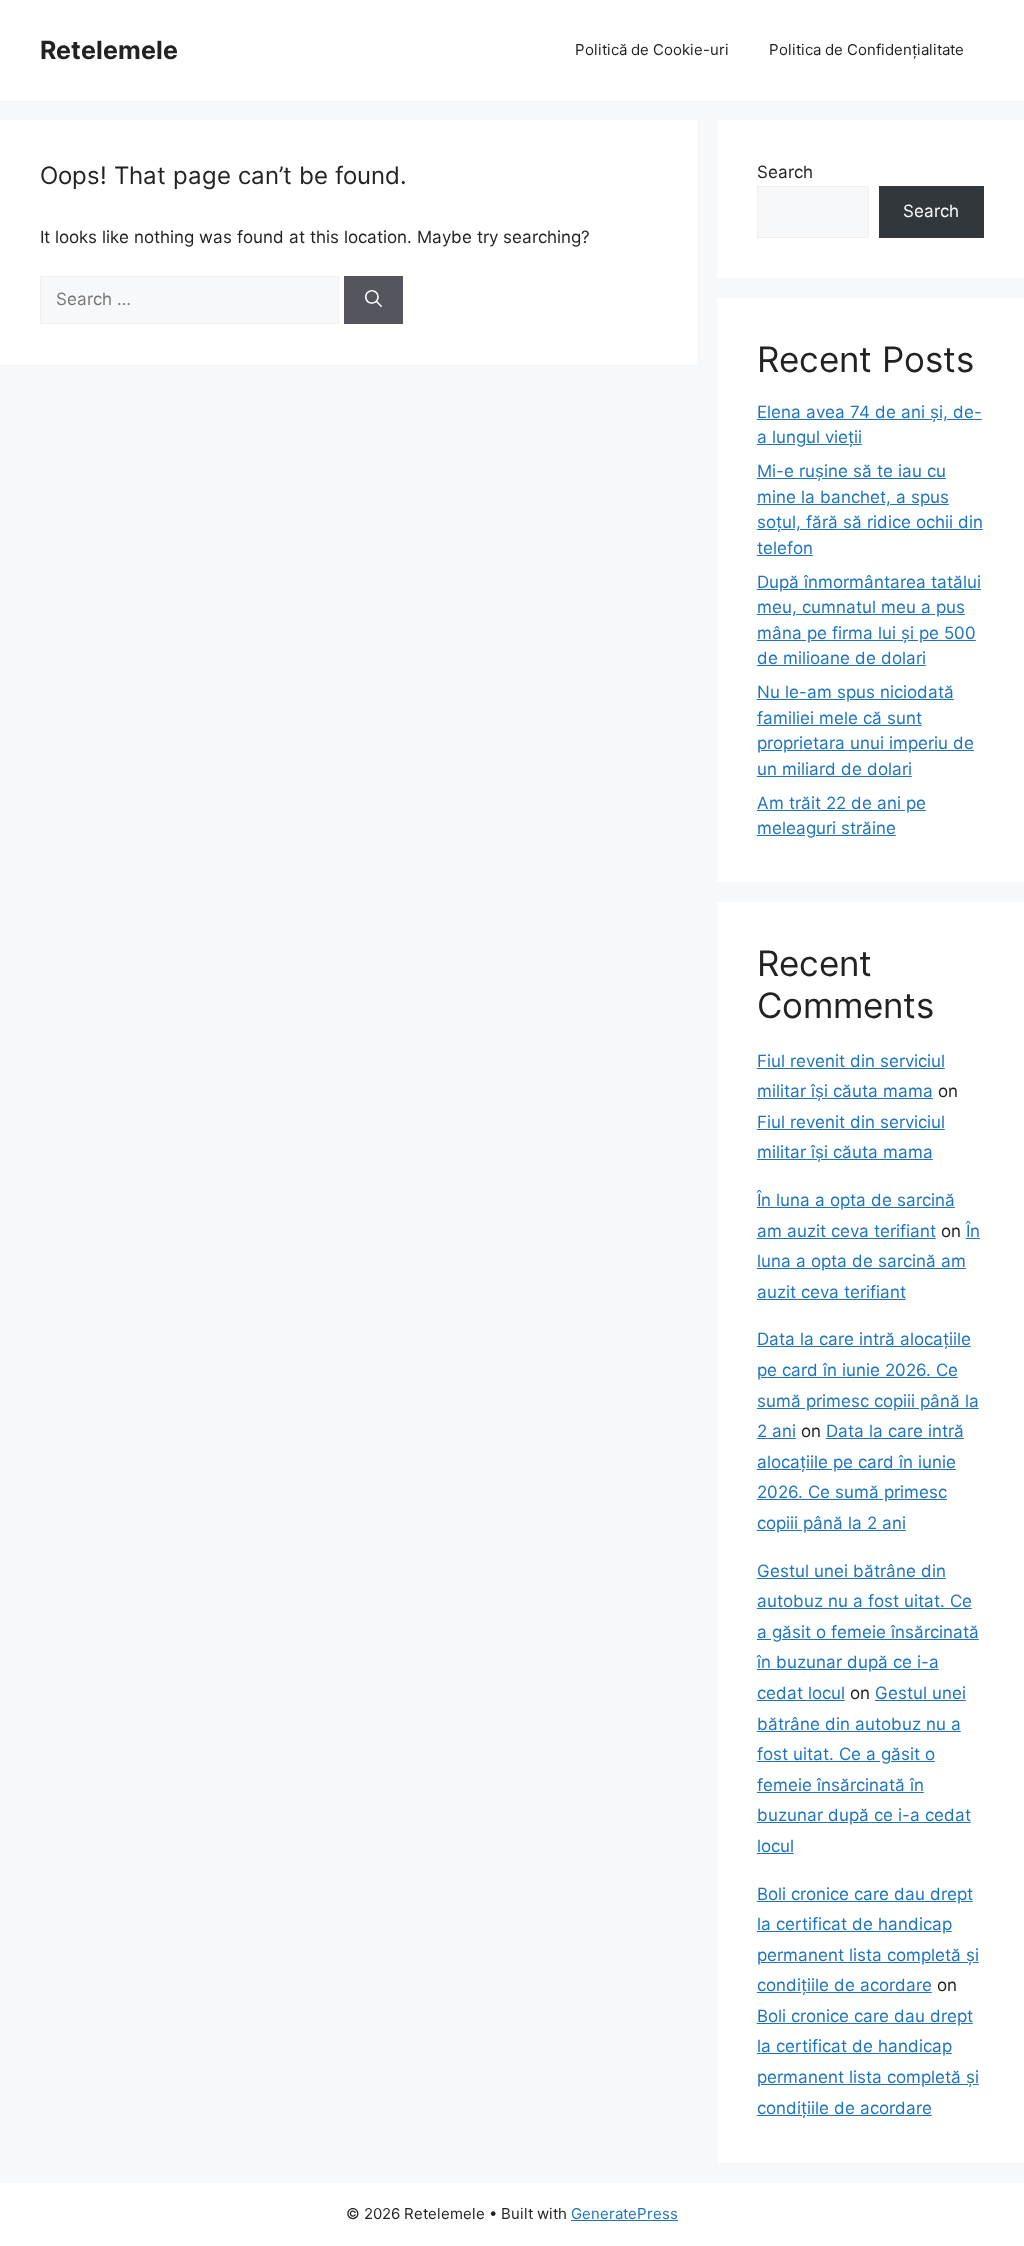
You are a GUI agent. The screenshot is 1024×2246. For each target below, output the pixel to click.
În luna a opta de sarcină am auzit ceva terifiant (868, 1261)
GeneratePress (624, 2213)
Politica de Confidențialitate (866, 49)
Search (785, 172)
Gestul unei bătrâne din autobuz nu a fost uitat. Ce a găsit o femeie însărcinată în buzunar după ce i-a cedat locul (868, 1632)
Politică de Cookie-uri (652, 49)
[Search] (373, 300)
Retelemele (109, 50)
